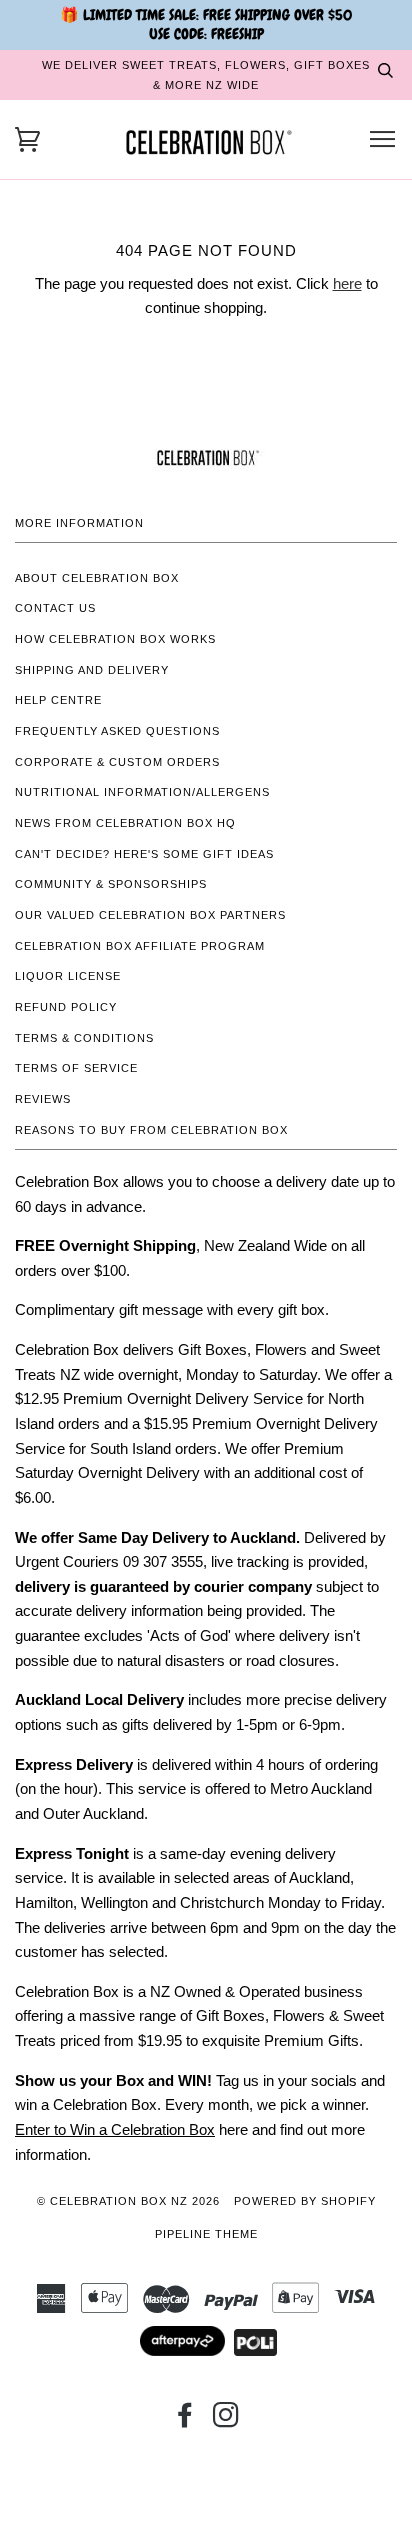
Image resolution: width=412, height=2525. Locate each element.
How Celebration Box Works (115, 639)
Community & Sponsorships (111, 884)
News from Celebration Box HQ (125, 823)
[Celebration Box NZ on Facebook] (185, 2421)
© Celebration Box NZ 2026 (128, 2201)
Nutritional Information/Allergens (142, 792)
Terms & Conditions (84, 1038)
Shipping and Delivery (92, 670)
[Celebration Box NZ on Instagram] (226, 2421)
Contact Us (55, 608)
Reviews (43, 1099)
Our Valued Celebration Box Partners (150, 915)
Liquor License (68, 976)
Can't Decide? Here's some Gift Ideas (144, 854)
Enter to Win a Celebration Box (115, 2129)
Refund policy (66, 1007)
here (347, 283)
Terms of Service (76, 1068)
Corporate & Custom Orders (117, 762)
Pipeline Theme (206, 2234)
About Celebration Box (97, 578)
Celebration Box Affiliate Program (140, 946)
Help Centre (58, 700)
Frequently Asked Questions (117, 731)
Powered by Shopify (305, 2201)
